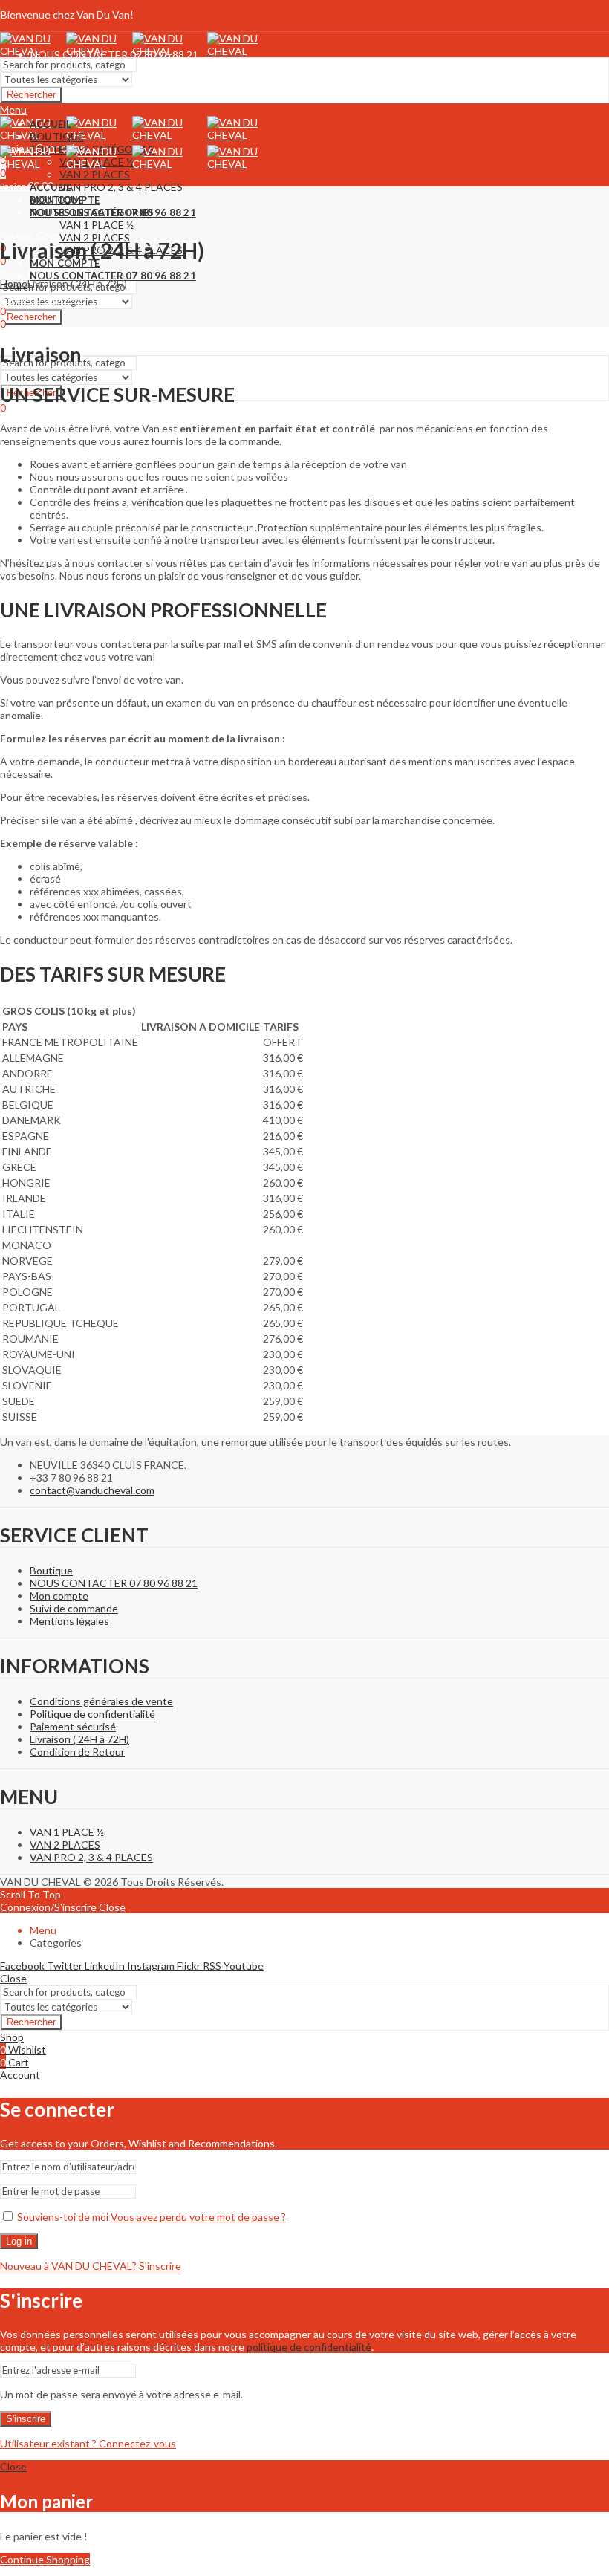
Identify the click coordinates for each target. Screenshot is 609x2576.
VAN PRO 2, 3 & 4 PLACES (91, 1857)
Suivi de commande (74, 1608)
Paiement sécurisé (73, 1726)
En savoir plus (518, 29)
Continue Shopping (45, 2559)
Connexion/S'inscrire (48, 1907)
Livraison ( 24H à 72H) (79, 1739)
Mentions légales (69, 1621)
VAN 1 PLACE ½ (67, 1832)
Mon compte (59, 1596)
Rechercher (31, 95)
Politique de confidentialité (92, 1714)
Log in (19, 2241)
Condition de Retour (77, 1752)
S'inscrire (26, 2419)
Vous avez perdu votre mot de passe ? (198, 2217)
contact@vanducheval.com (92, 1490)
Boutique (51, 1570)
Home (14, 283)
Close (112, 1907)
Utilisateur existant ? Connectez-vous (88, 2443)
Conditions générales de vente (101, 1701)
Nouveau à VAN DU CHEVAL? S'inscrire (91, 2266)
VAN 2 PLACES (65, 1845)
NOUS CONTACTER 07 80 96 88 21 (114, 1583)
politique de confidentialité (309, 2347)
